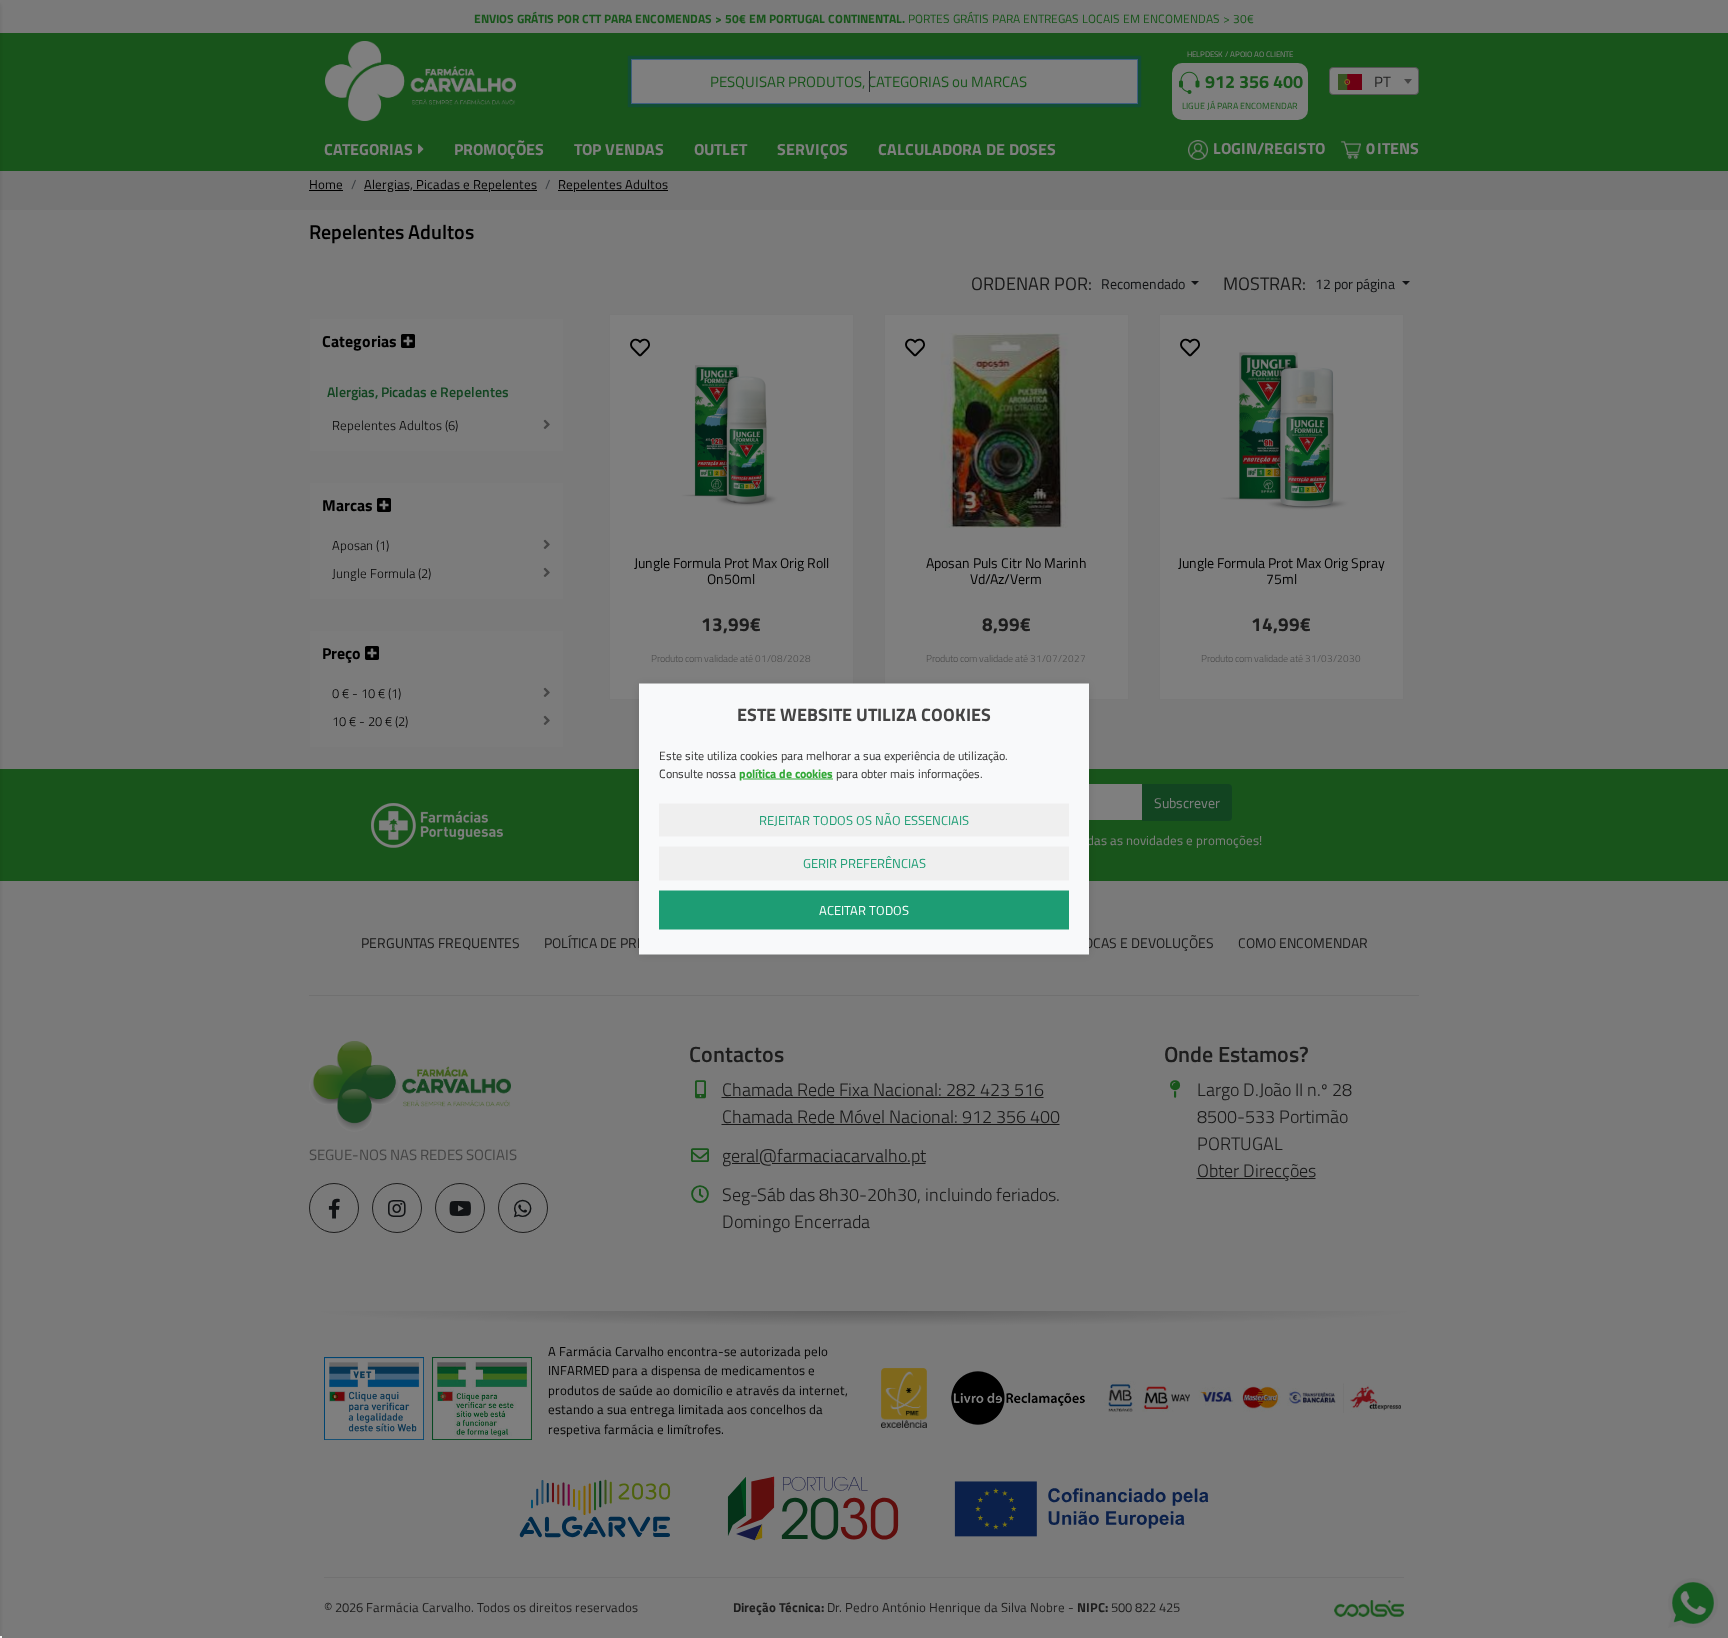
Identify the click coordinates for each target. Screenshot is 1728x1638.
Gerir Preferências (864, 863)
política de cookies (786, 772)
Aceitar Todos (864, 909)
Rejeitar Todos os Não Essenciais (864, 819)
